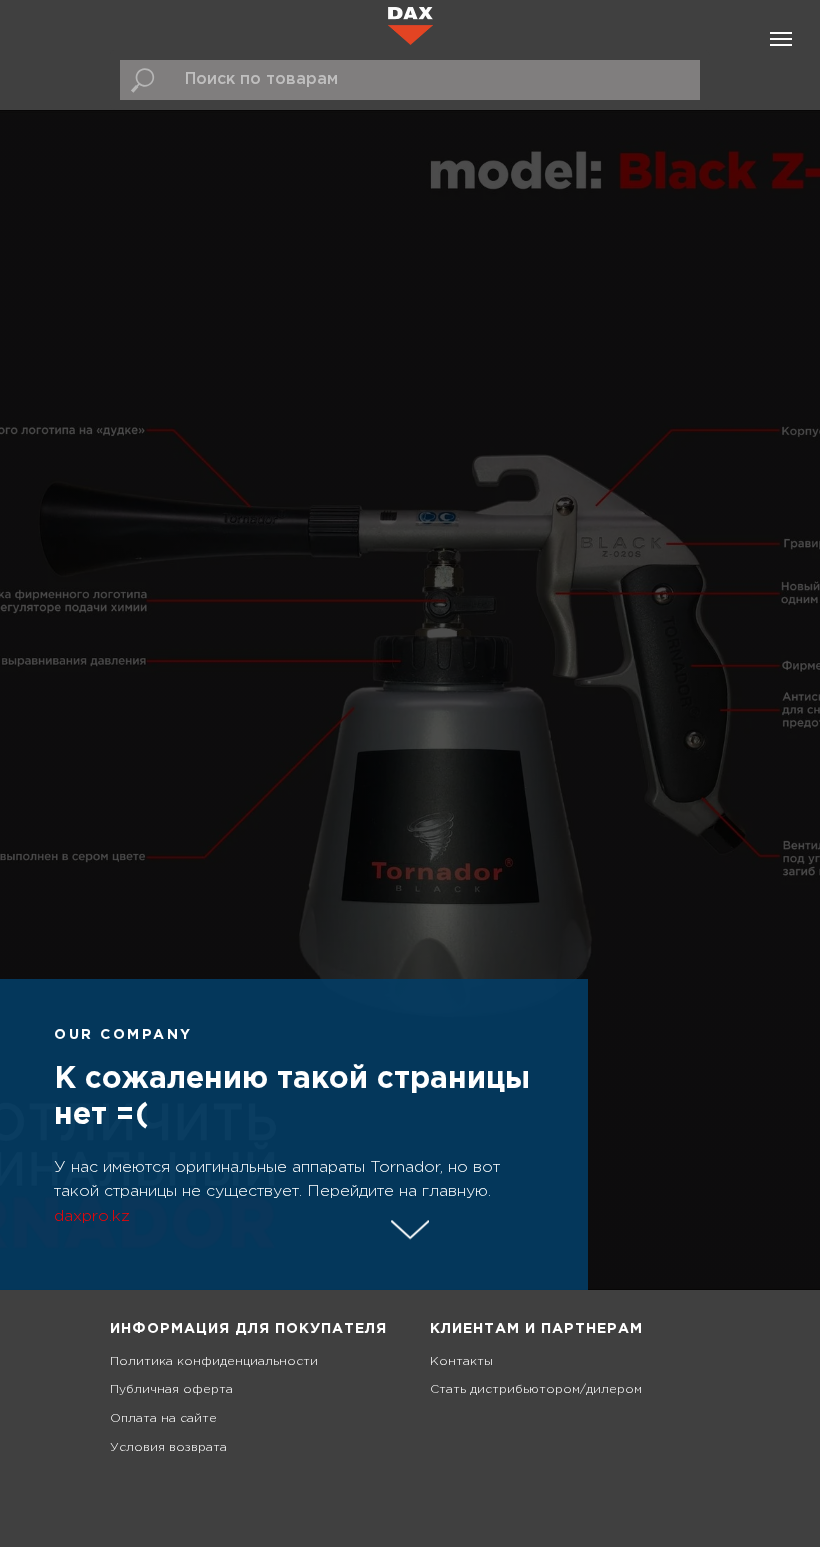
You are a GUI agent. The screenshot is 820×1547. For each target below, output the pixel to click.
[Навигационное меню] (781, 39)
